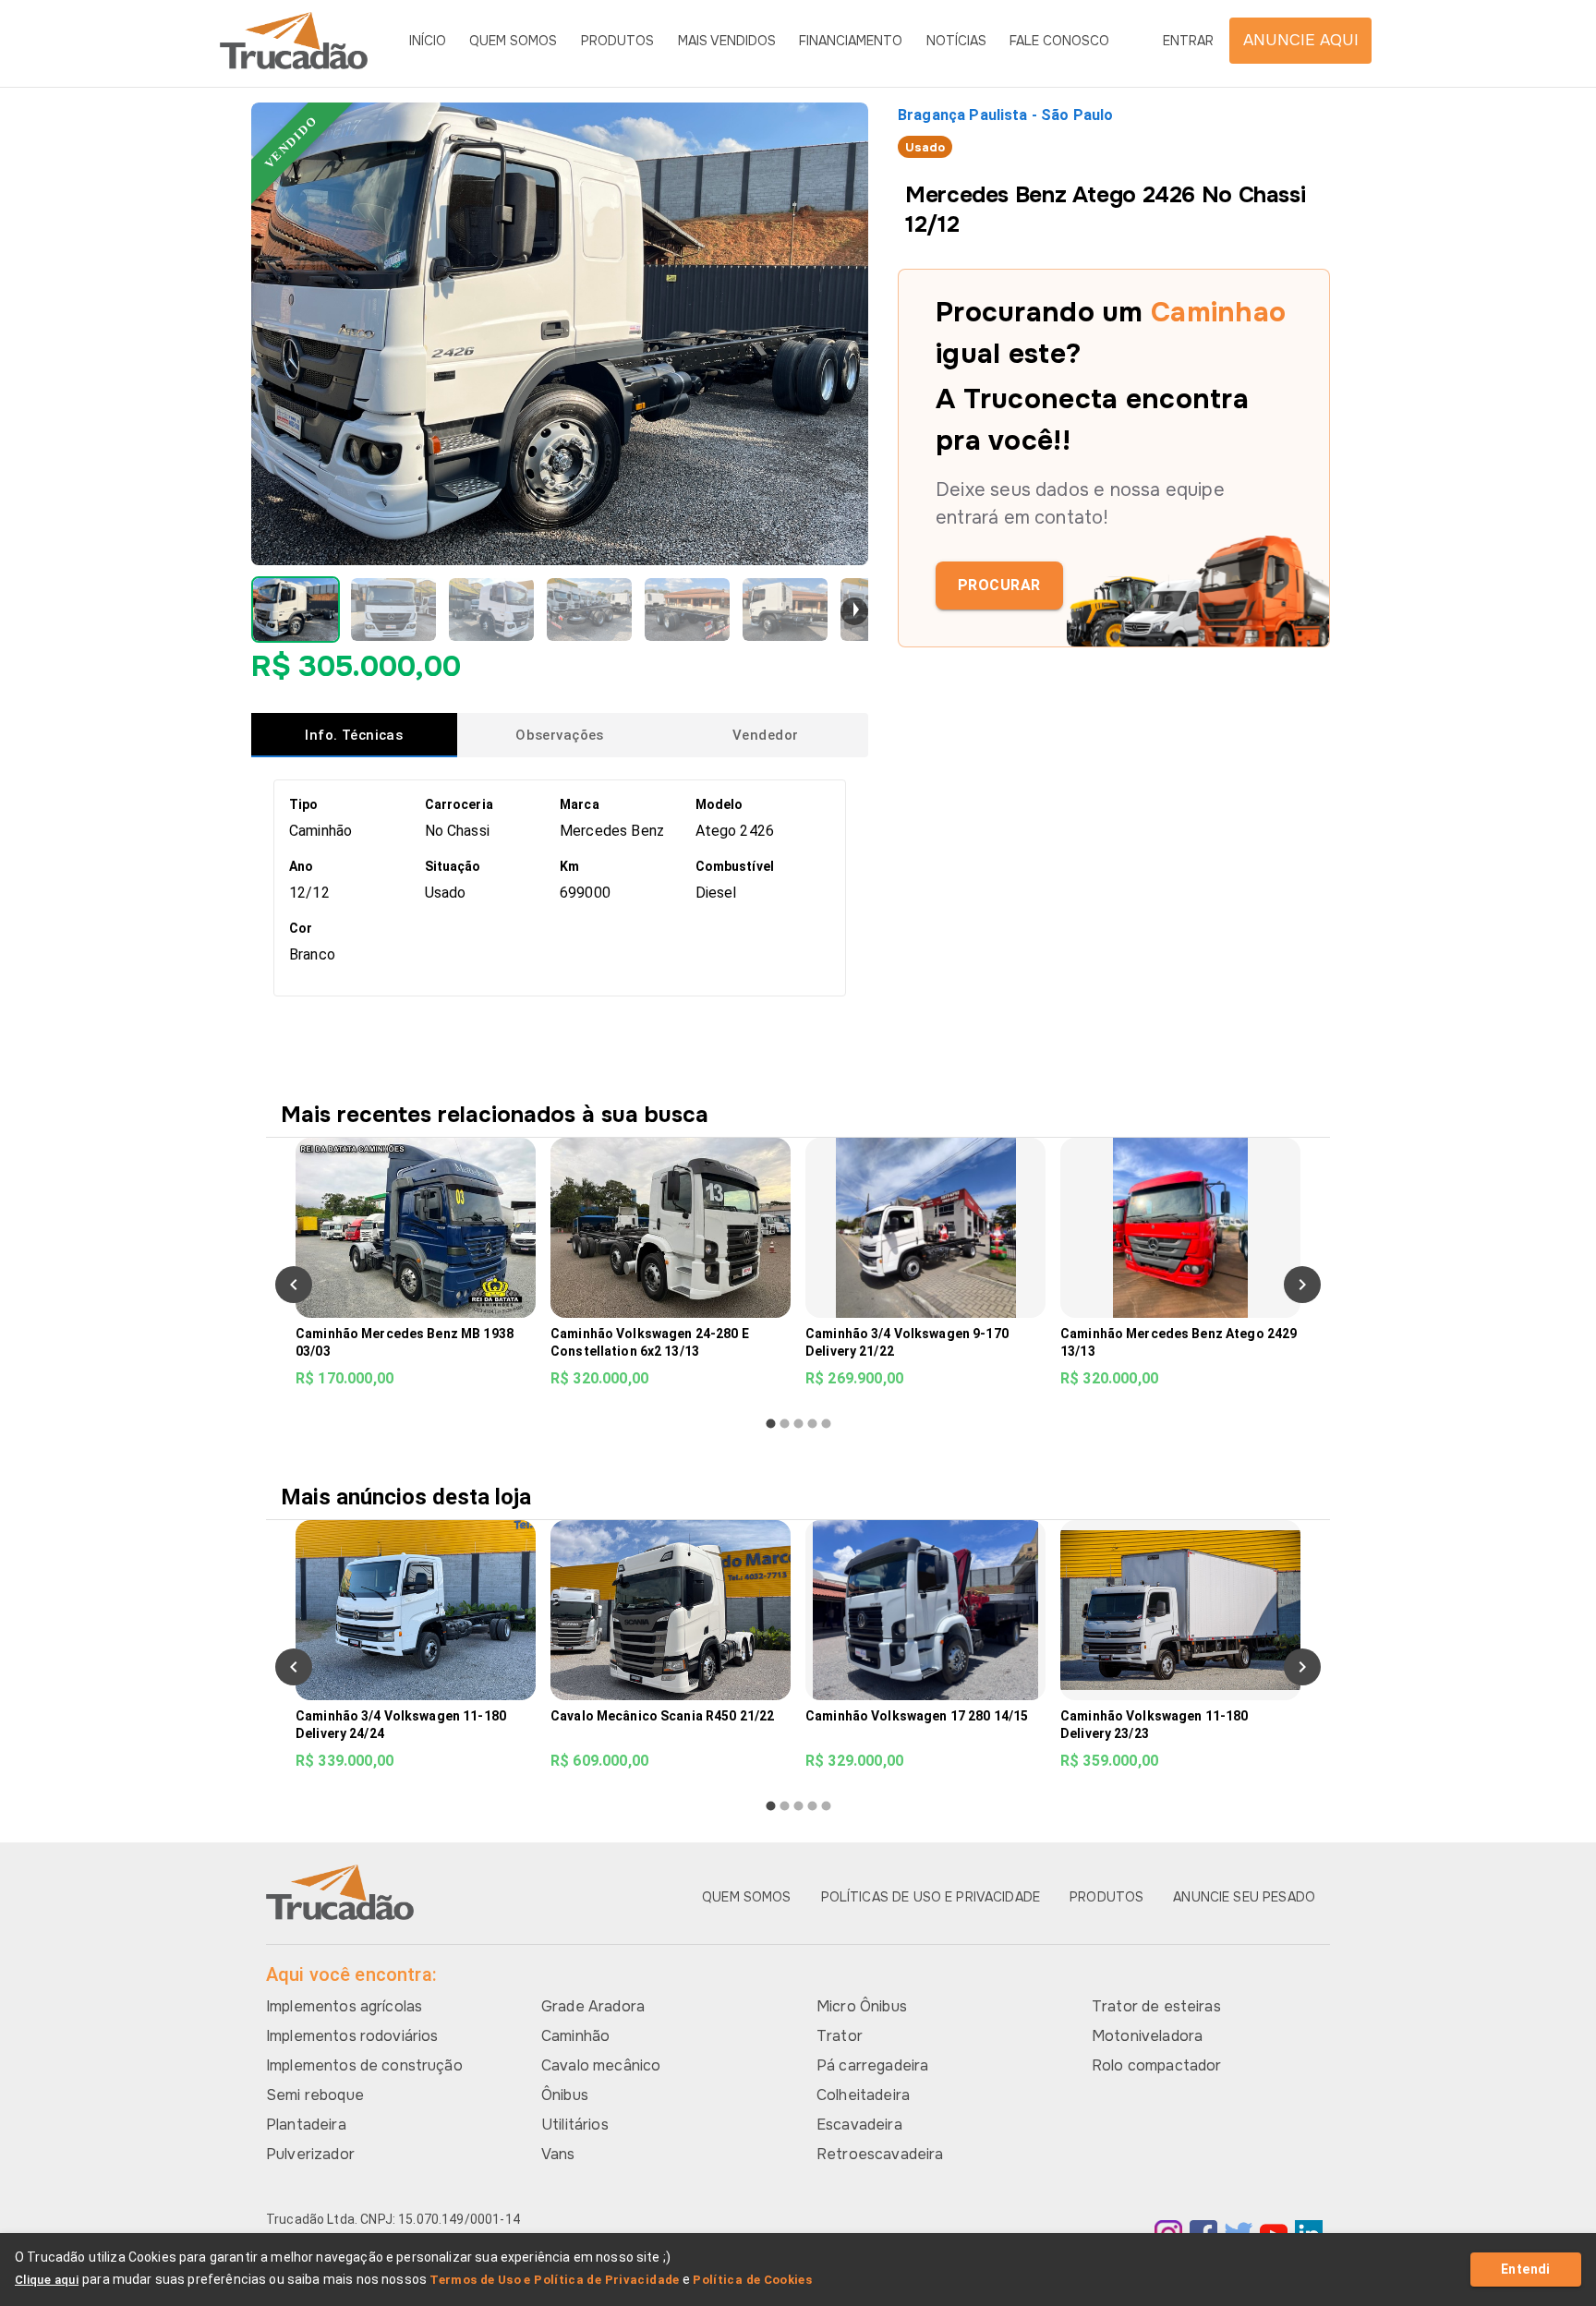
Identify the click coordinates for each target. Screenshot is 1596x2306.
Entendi (1526, 2269)
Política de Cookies (752, 2280)
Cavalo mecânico (601, 2065)
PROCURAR (999, 585)
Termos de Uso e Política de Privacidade (555, 2280)
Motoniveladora (1147, 2036)
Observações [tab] (560, 735)
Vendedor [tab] (765, 735)
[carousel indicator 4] (812, 1424)
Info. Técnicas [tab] (354, 735)
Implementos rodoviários (352, 2036)
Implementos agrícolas (344, 2006)
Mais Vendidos (727, 41)
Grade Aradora (593, 2006)
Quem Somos (513, 41)
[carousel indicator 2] (785, 1424)
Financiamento (851, 41)
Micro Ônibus (862, 2006)
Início (428, 41)
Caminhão (575, 2036)
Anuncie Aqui (1301, 40)
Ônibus (565, 2095)
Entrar (1188, 41)
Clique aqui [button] (47, 2280)
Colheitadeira (863, 2095)
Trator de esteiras (1156, 2006)
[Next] (1302, 1285)
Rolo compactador (1156, 2065)
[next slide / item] (854, 611)
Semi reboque (315, 2095)
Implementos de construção (364, 2065)
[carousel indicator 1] (771, 1424)
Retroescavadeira (880, 2154)
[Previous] (294, 1285)
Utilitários (575, 2125)
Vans (558, 2154)
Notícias (956, 41)
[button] (296, 610)
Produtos (617, 41)
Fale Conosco (1059, 41)
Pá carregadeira (872, 2065)
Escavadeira (859, 2125)
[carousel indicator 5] (826, 1424)
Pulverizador (310, 2154)
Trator (840, 2036)
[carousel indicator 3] (798, 1424)
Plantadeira (306, 2125)
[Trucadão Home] (294, 41)
